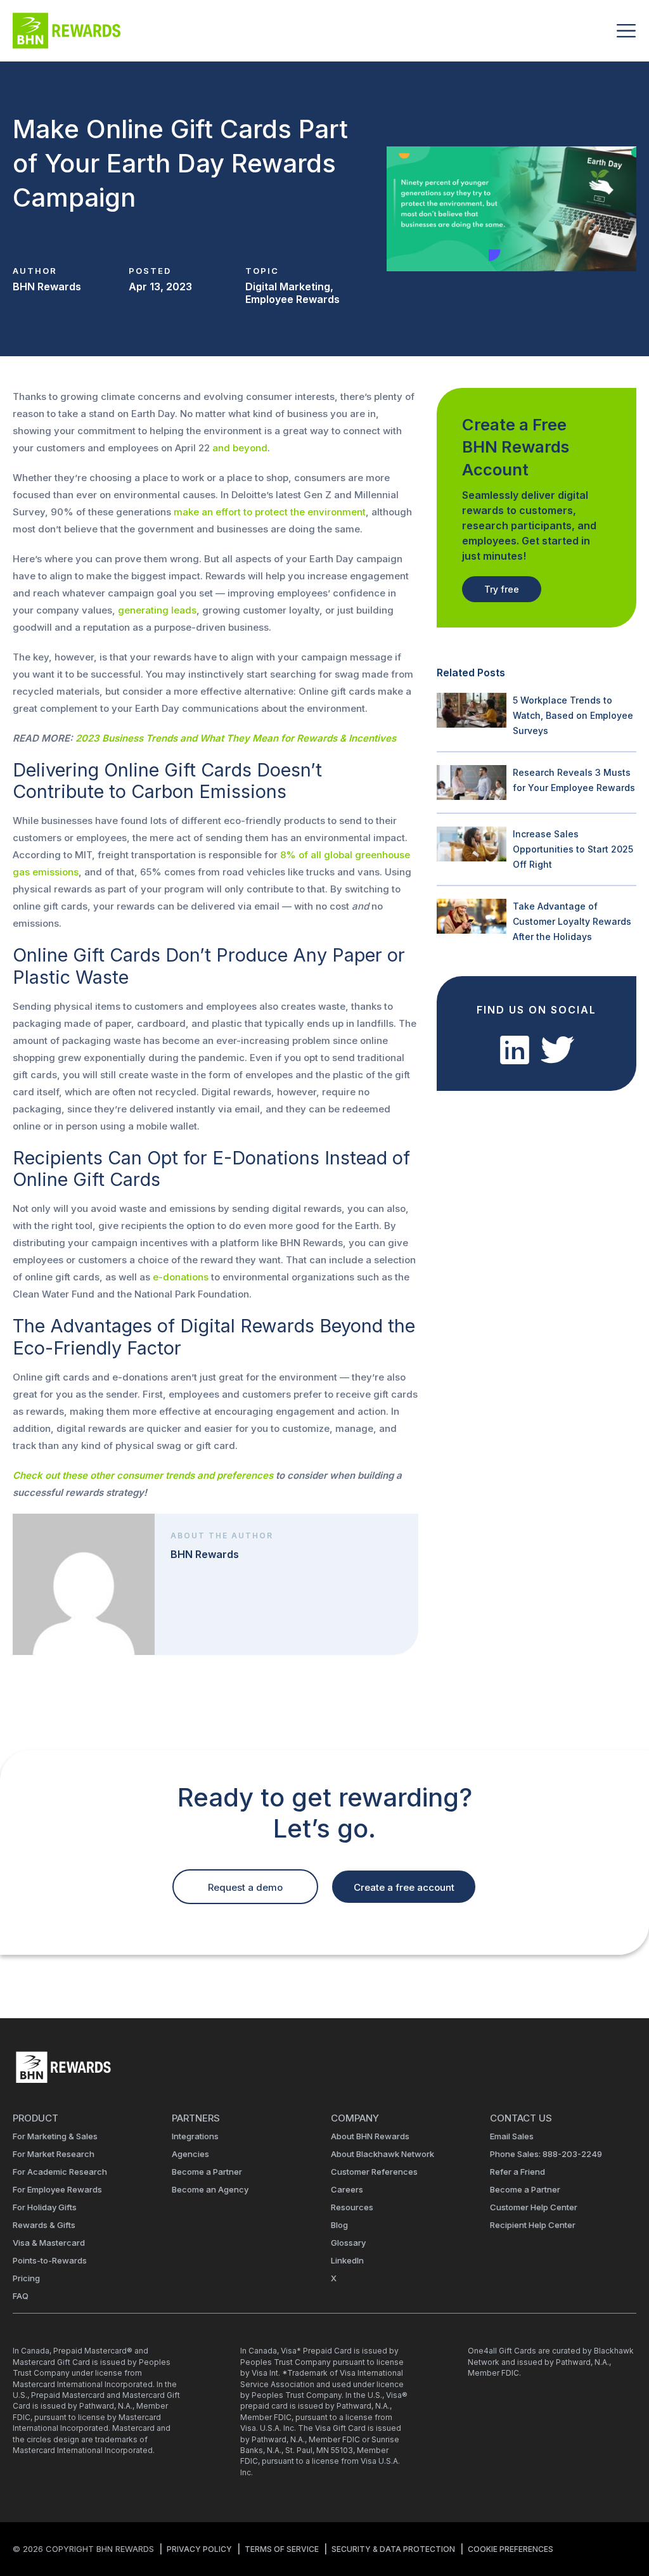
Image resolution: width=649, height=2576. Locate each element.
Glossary (348, 2243)
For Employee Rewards (57, 2189)
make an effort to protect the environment (270, 512)
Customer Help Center (534, 2207)
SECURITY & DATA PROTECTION (393, 2549)
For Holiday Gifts (45, 2207)
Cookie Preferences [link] (511, 2549)
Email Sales (512, 2136)
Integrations (195, 2136)
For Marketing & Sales (55, 2136)
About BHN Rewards (370, 2136)
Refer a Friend (517, 2172)
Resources (352, 2207)
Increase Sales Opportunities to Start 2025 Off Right (573, 849)
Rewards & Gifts (44, 2225)
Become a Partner (207, 2172)
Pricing (26, 2278)
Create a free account (404, 1887)
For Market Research (54, 2154)
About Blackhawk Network (382, 2154)
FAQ (21, 2296)
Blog (339, 2225)
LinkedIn (347, 2260)
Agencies (190, 2154)
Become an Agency (210, 2189)
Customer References (374, 2172)
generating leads (157, 610)
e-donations (181, 1277)
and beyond (240, 448)
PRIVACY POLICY (199, 2549)
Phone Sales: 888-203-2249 (546, 2154)
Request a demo (245, 1887)
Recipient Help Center (533, 2225)
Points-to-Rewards (50, 2260)
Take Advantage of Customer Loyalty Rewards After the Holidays (572, 921)
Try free (502, 589)
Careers (347, 2189)
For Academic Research (60, 2172)
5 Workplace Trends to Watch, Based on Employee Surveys (573, 715)
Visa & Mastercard (49, 2243)
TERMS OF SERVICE (282, 2549)
